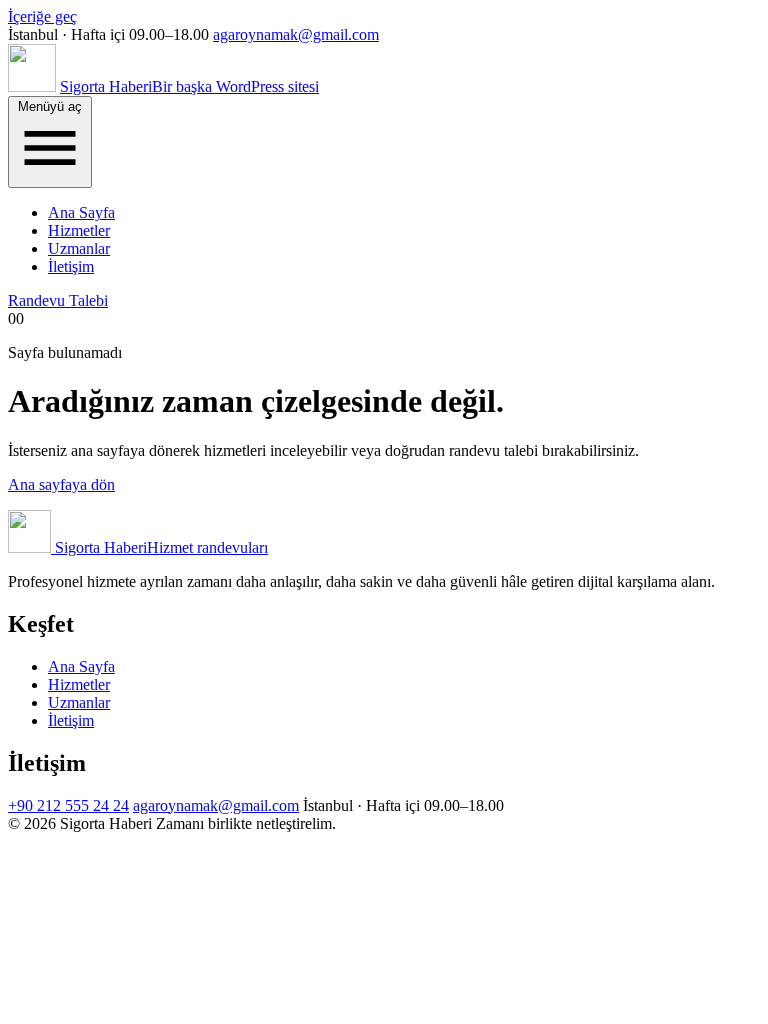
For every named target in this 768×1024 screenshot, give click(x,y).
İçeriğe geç (42, 16)
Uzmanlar (79, 248)
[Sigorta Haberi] (32, 86)
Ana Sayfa (81, 212)
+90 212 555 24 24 (68, 805)
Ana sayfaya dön (61, 484)
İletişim (71, 266)
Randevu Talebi (58, 300)
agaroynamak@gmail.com (296, 34)
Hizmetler (79, 230)
